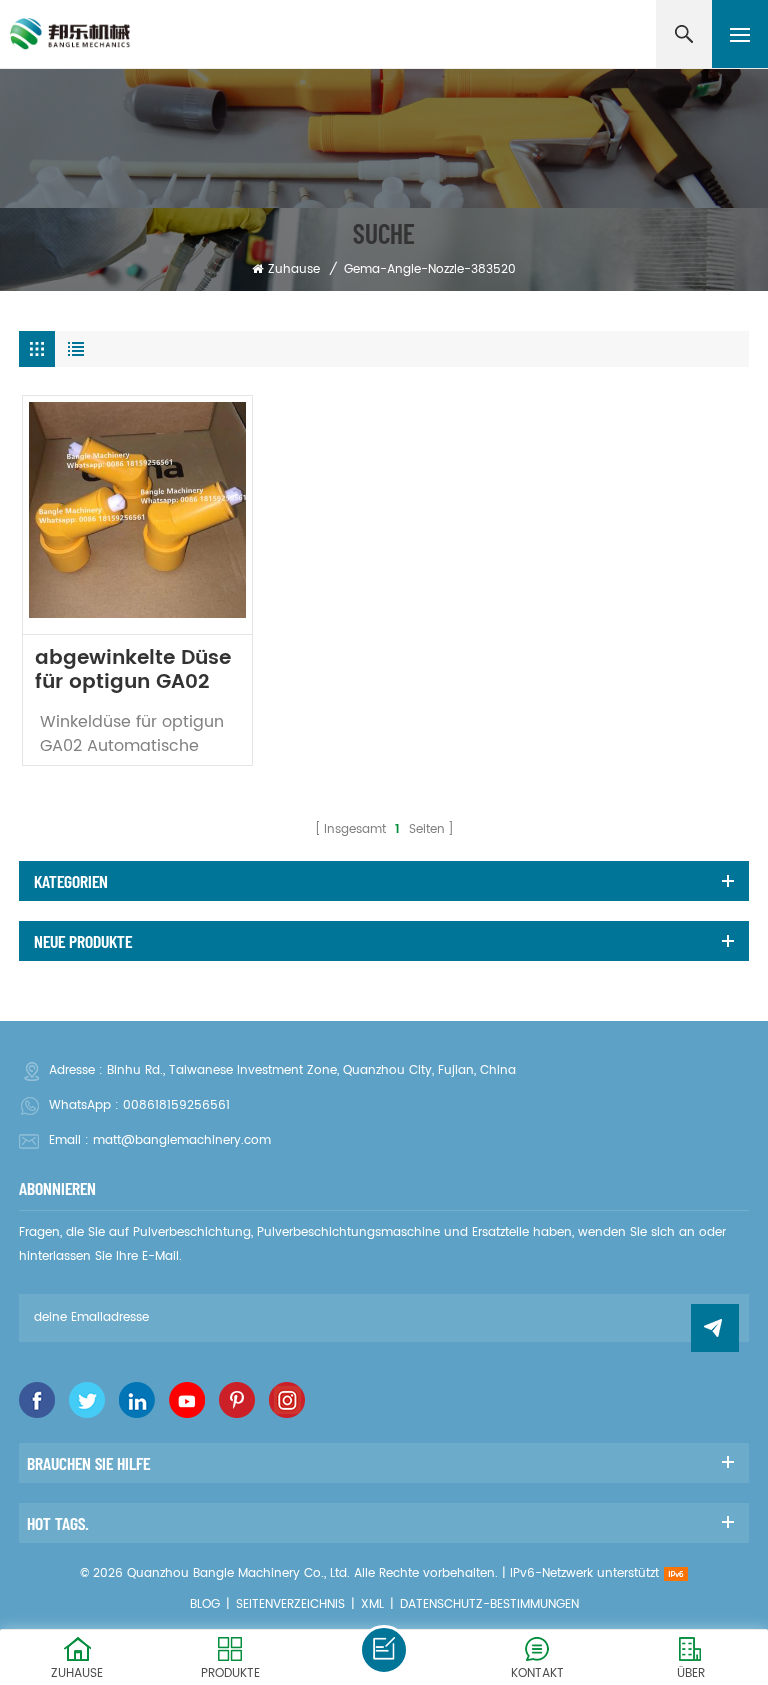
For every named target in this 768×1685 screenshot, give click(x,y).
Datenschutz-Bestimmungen (489, 1604)
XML (372, 1604)
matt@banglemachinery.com (182, 1140)
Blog (205, 1604)
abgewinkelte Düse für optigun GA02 (133, 671)
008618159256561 (176, 1105)
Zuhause (294, 269)
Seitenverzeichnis (290, 1604)
